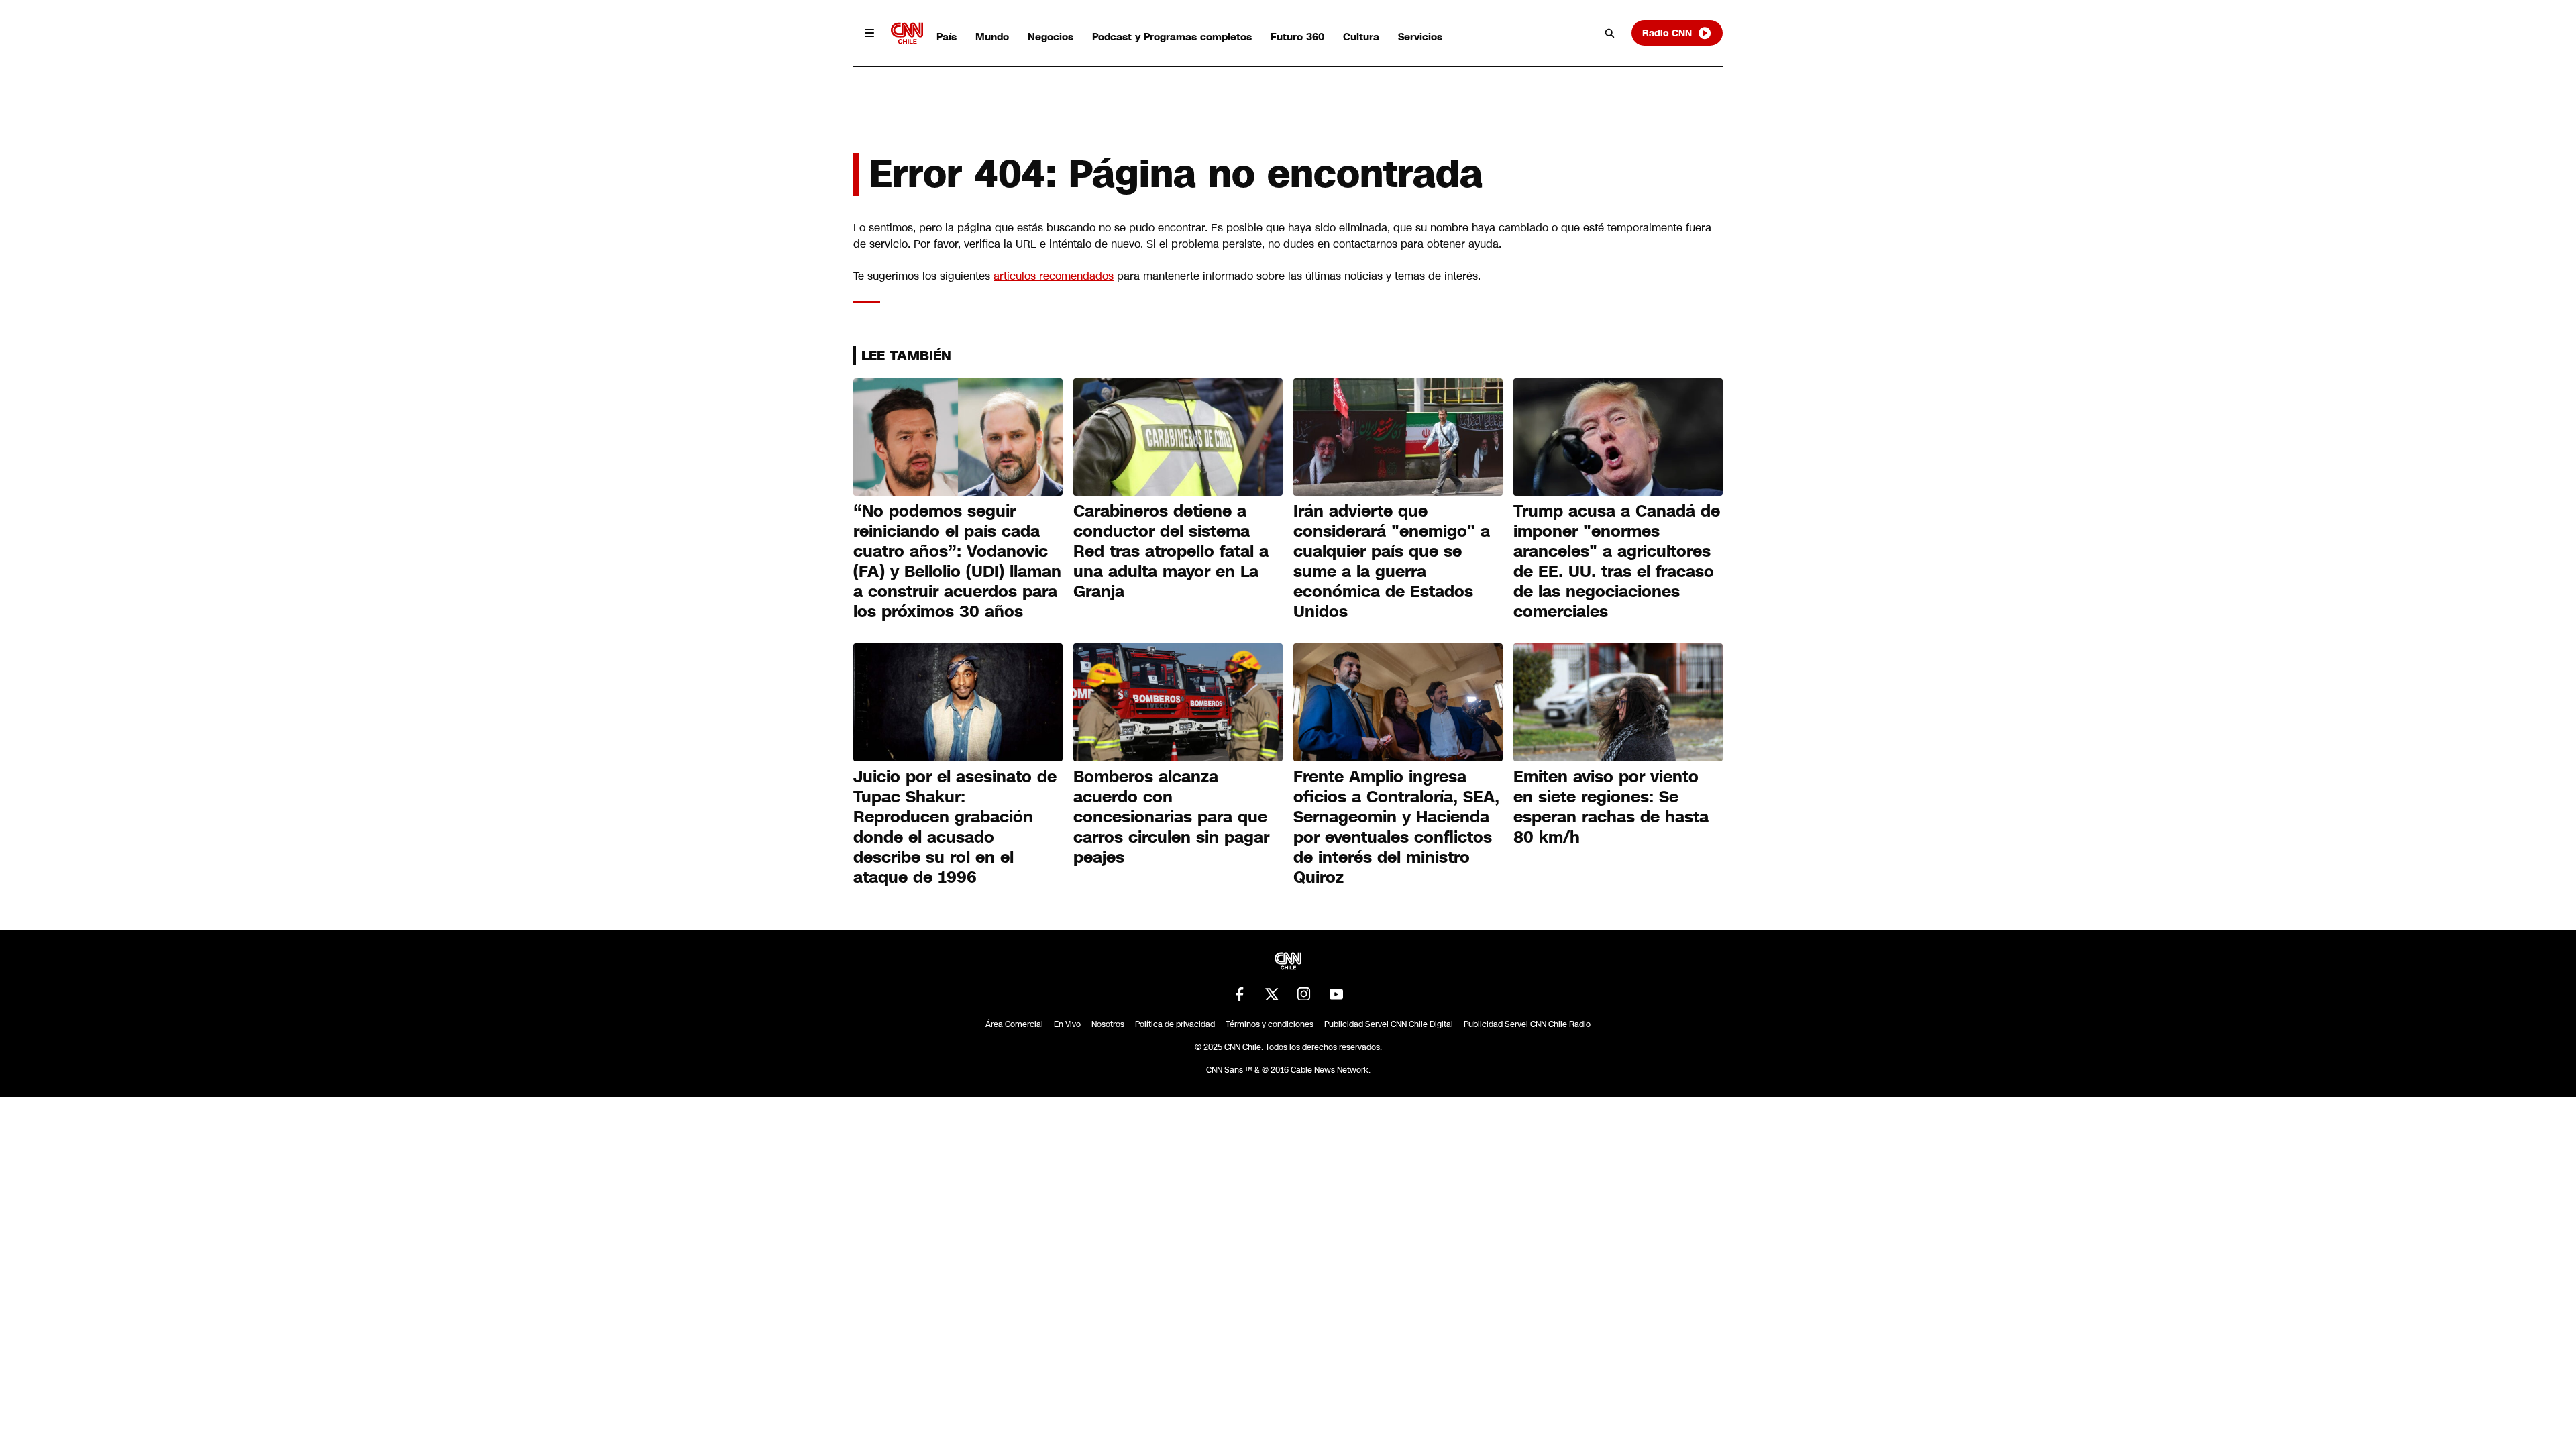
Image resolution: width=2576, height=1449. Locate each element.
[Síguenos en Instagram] (1304, 994)
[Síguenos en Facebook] (1240, 994)
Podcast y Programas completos (1172, 37)
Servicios (1420, 37)
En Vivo (1067, 1024)
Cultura (1361, 37)
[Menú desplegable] (869, 33)
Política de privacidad (1175, 1024)
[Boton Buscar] (1610, 33)
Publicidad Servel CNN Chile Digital (1389, 1024)
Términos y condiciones (1270, 1024)
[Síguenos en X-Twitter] (1272, 994)
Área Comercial (1014, 1024)
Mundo (992, 37)
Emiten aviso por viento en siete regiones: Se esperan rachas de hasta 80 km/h (1611, 807)
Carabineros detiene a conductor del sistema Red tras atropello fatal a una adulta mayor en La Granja (1171, 551)
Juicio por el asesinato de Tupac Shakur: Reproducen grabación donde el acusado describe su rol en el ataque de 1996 (955, 827)
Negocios (1051, 37)
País (947, 37)
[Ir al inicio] (907, 33)
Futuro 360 (1297, 37)
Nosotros (1108, 1024)
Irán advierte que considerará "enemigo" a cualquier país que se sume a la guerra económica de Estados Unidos (1392, 561)
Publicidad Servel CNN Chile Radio (1527, 1024)
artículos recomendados (1054, 276)
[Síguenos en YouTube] (1336, 994)
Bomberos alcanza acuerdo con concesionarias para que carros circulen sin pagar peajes (1171, 817)
